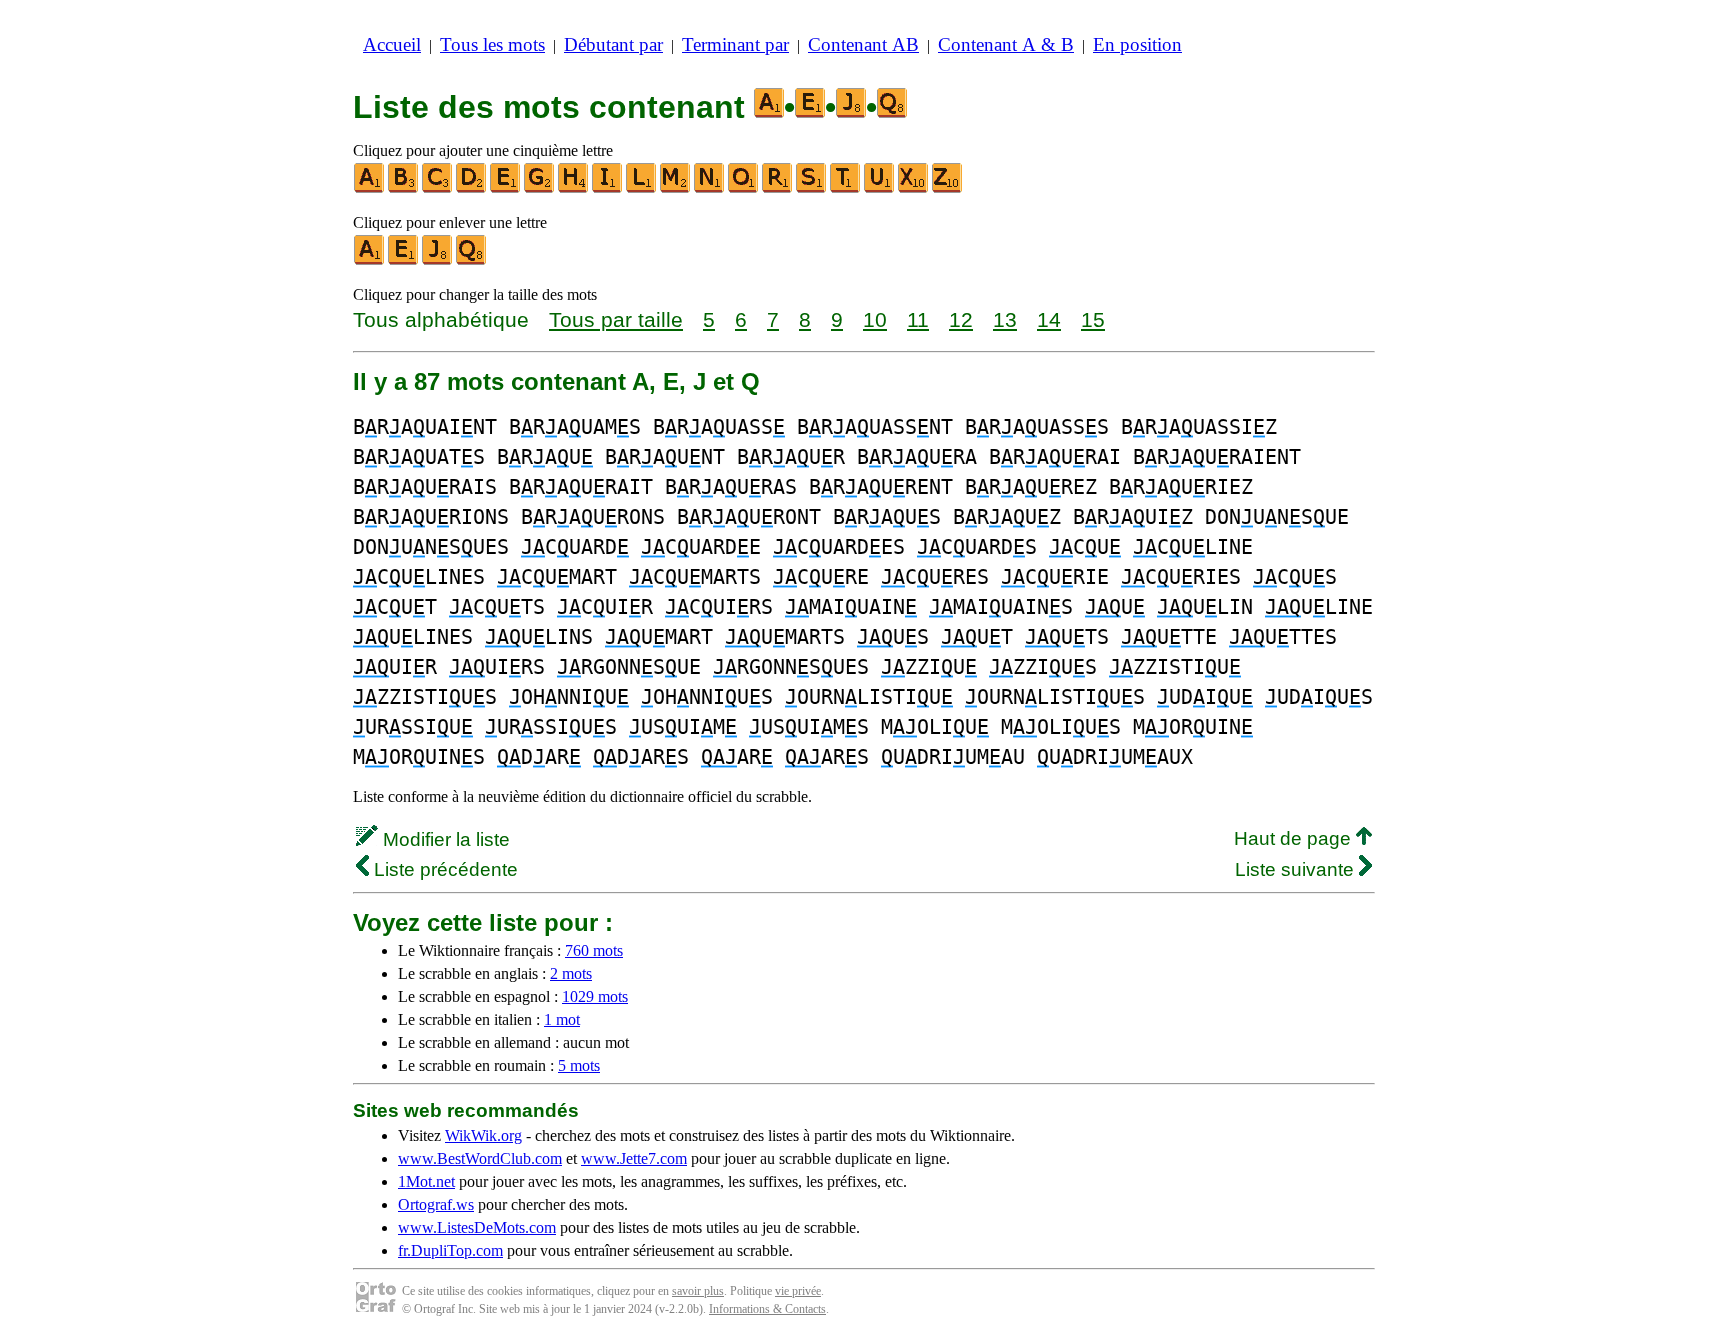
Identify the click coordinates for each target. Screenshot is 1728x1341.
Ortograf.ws (436, 1204)
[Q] (472, 260)
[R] (778, 188)
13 (1005, 319)
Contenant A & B (1006, 44)
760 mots (594, 950)
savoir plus (698, 1291)
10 (875, 319)
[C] (438, 188)
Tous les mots (492, 44)
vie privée (798, 1291)
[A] (370, 188)
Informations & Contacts (767, 1309)
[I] (608, 188)
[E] (506, 188)
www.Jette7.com (634, 1158)
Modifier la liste (444, 839)
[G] (540, 188)
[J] (438, 260)
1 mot (562, 1019)
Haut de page (1295, 838)
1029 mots (595, 996)
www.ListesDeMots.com (477, 1227)
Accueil (392, 44)
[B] (404, 188)
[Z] (948, 188)
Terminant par (735, 44)
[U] (880, 188)
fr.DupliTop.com (450, 1250)
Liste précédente (443, 869)
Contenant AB (863, 44)
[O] (744, 188)
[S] (812, 188)
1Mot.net (426, 1181)
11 (918, 319)
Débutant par (613, 44)
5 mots (579, 1065)
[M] (676, 188)
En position (1137, 44)
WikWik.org (483, 1135)
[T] (846, 188)
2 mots (571, 973)
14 (1049, 319)
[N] (710, 188)
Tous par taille (616, 319)
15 (1093, 319)
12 (961, 319)
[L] (642, 188)
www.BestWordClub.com (480, 1158)
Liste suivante (1297, 869)
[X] (914, 188)
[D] (472, 188)
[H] (574, 188)
